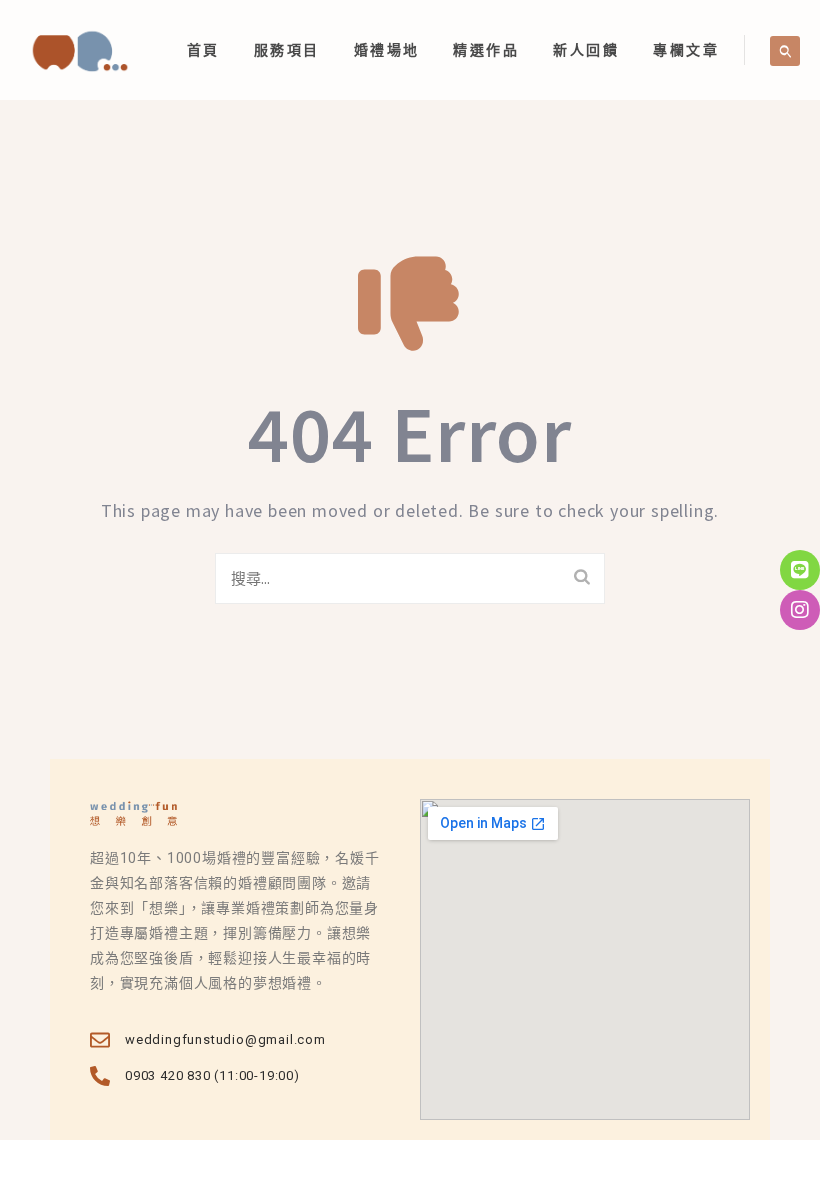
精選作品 (486, 50)
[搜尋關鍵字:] (410, 578)
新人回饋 (586, 50)
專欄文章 (686, 50)
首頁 (203, 50)
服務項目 (287, 50)
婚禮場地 (387, 50)
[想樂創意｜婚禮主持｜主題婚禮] (80, 50)
